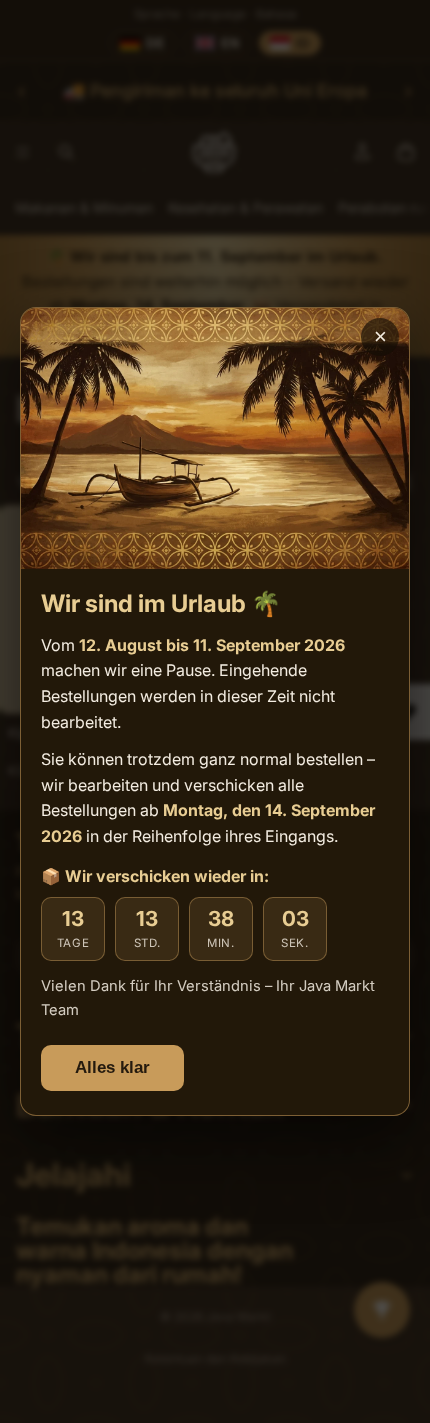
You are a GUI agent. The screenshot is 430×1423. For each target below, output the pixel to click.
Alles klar (112, 1067)
